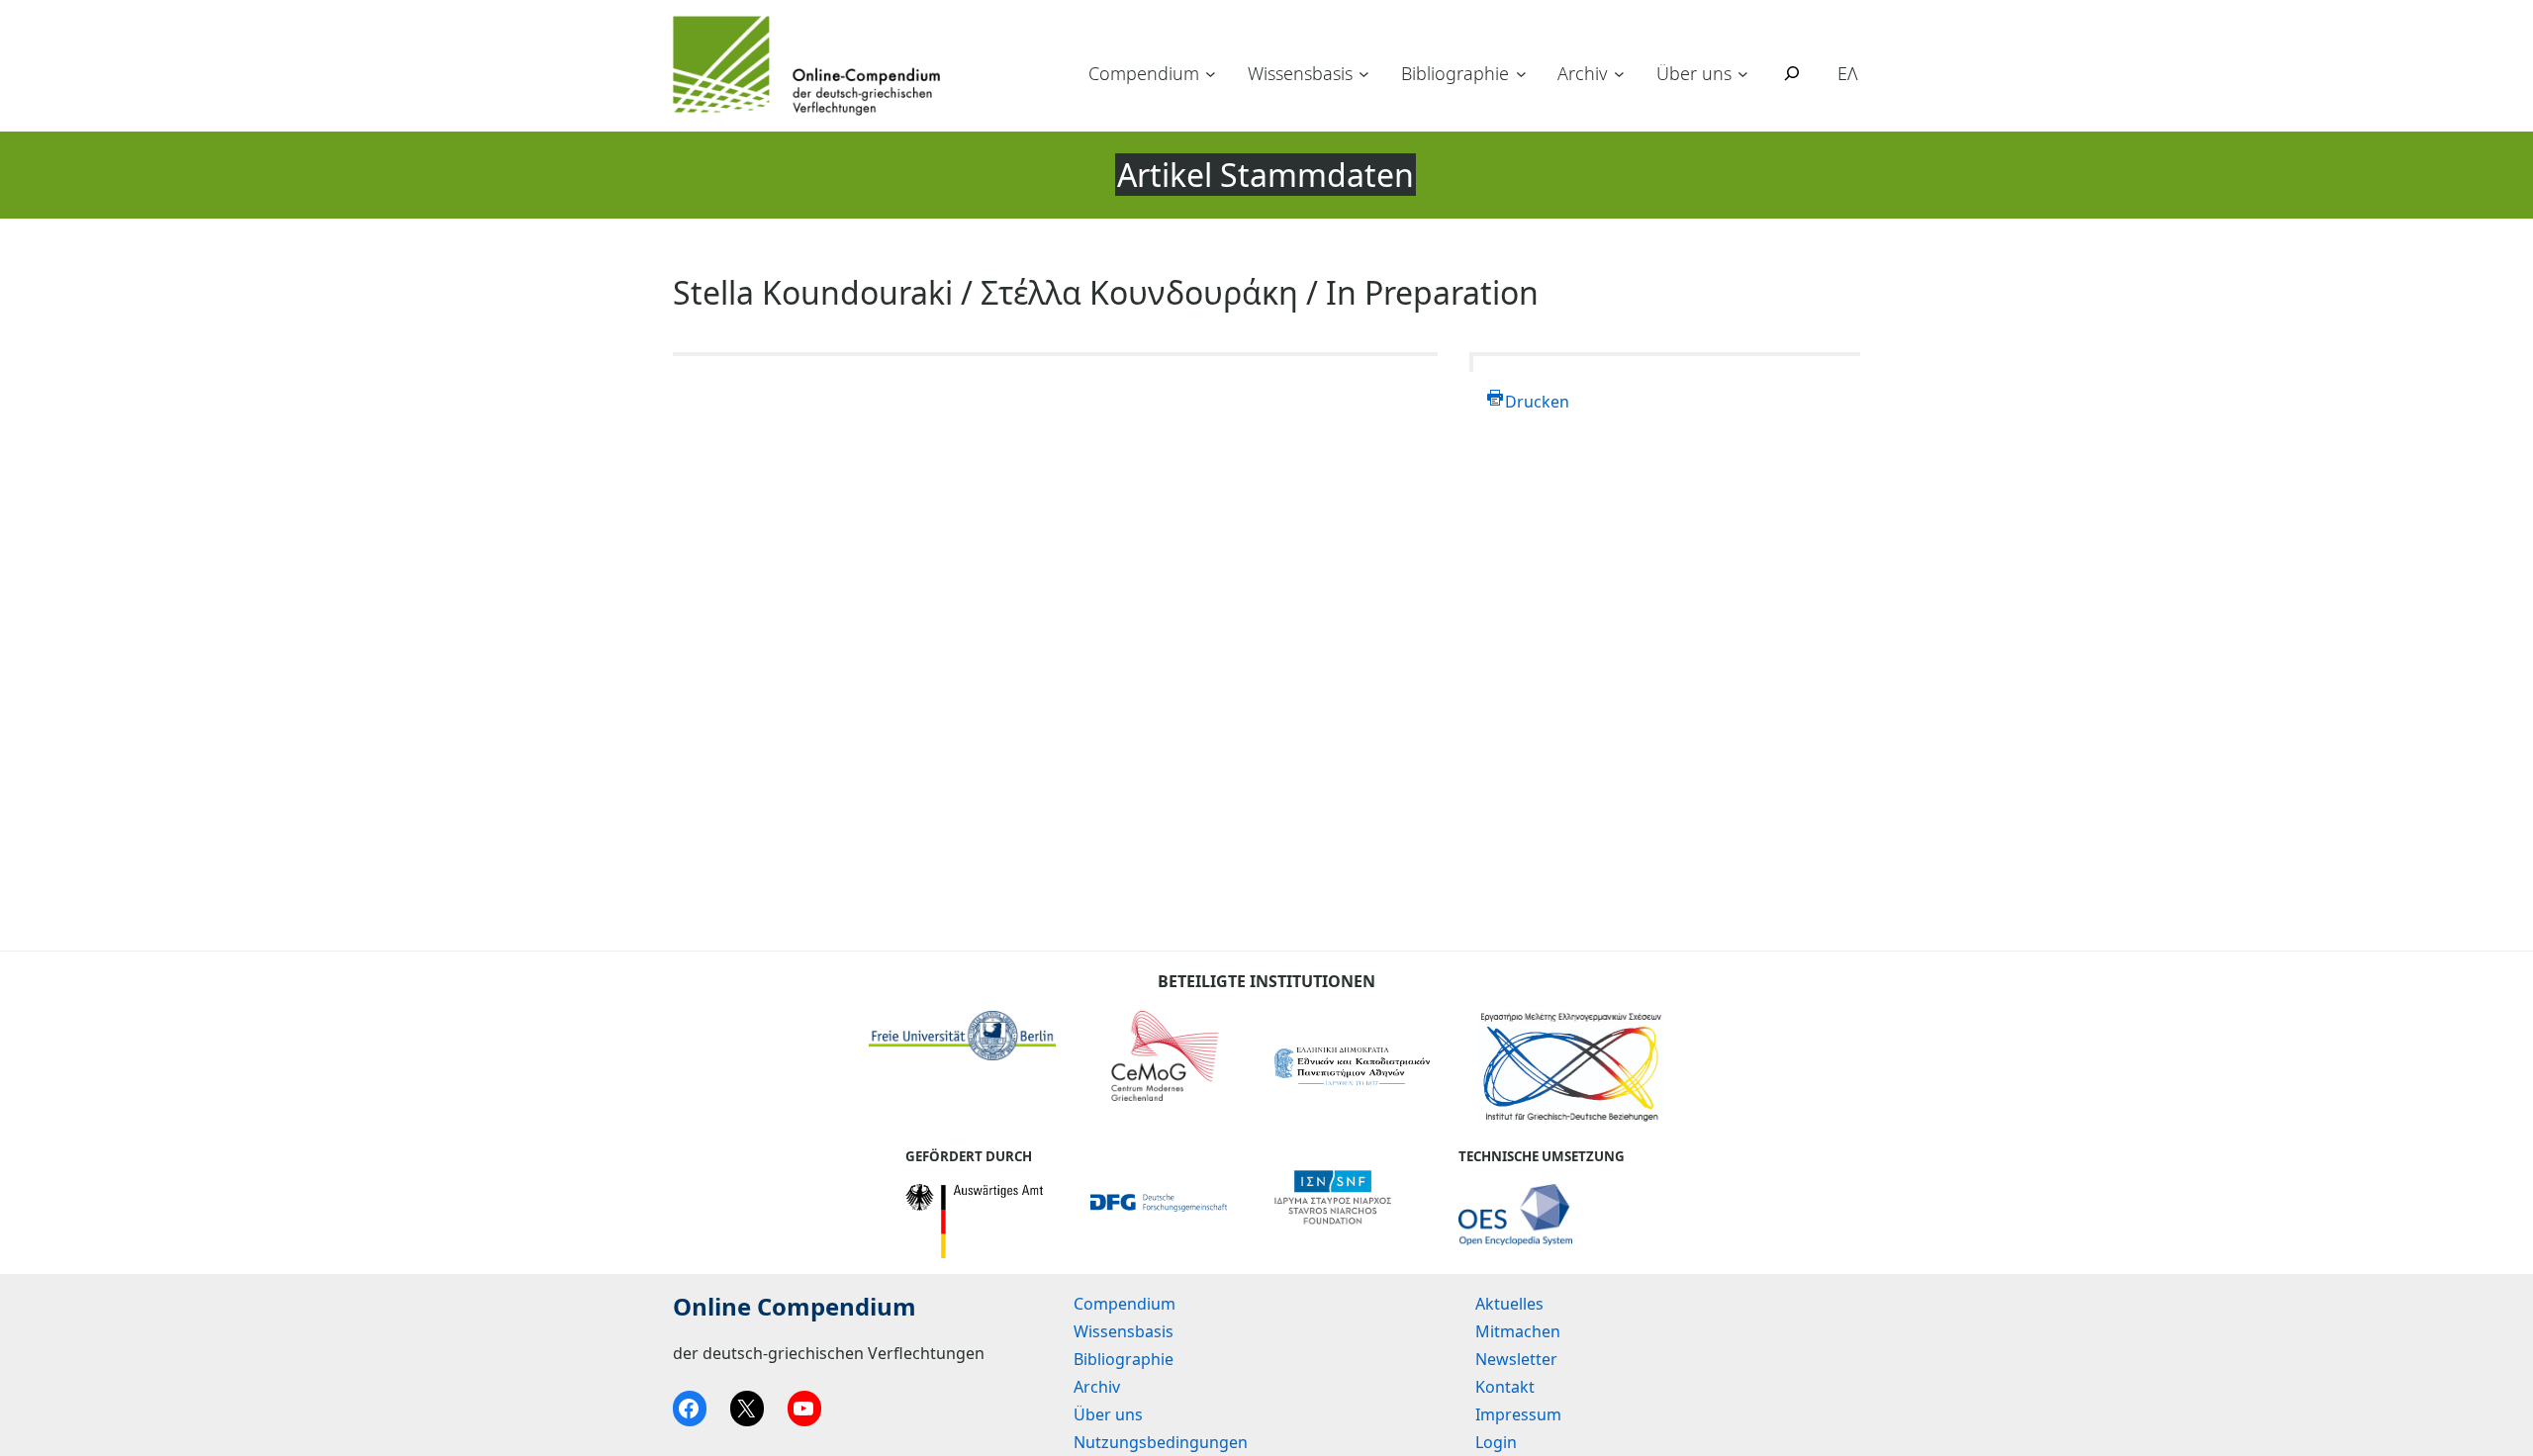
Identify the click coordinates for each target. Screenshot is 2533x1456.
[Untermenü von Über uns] (1743, 74)
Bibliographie (1455, 73)
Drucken (1537, 402)
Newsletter (1516, 1359)
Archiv (1582, 73)
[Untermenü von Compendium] (1211, 74)
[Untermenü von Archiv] (1619, 74)
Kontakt (1505, 1387)
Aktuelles (1509, 1304)
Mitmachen (1518, 1331)
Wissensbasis (1300, 73)
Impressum (1518, 1414)
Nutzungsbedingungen (1161, 1442)
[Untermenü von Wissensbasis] (1364, 74)
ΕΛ (1848, 73)
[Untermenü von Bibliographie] (1521, 74)
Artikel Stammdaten (1266, 175)
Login (1496, 1442)
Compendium (1144, 73)
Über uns (1694, 73)
